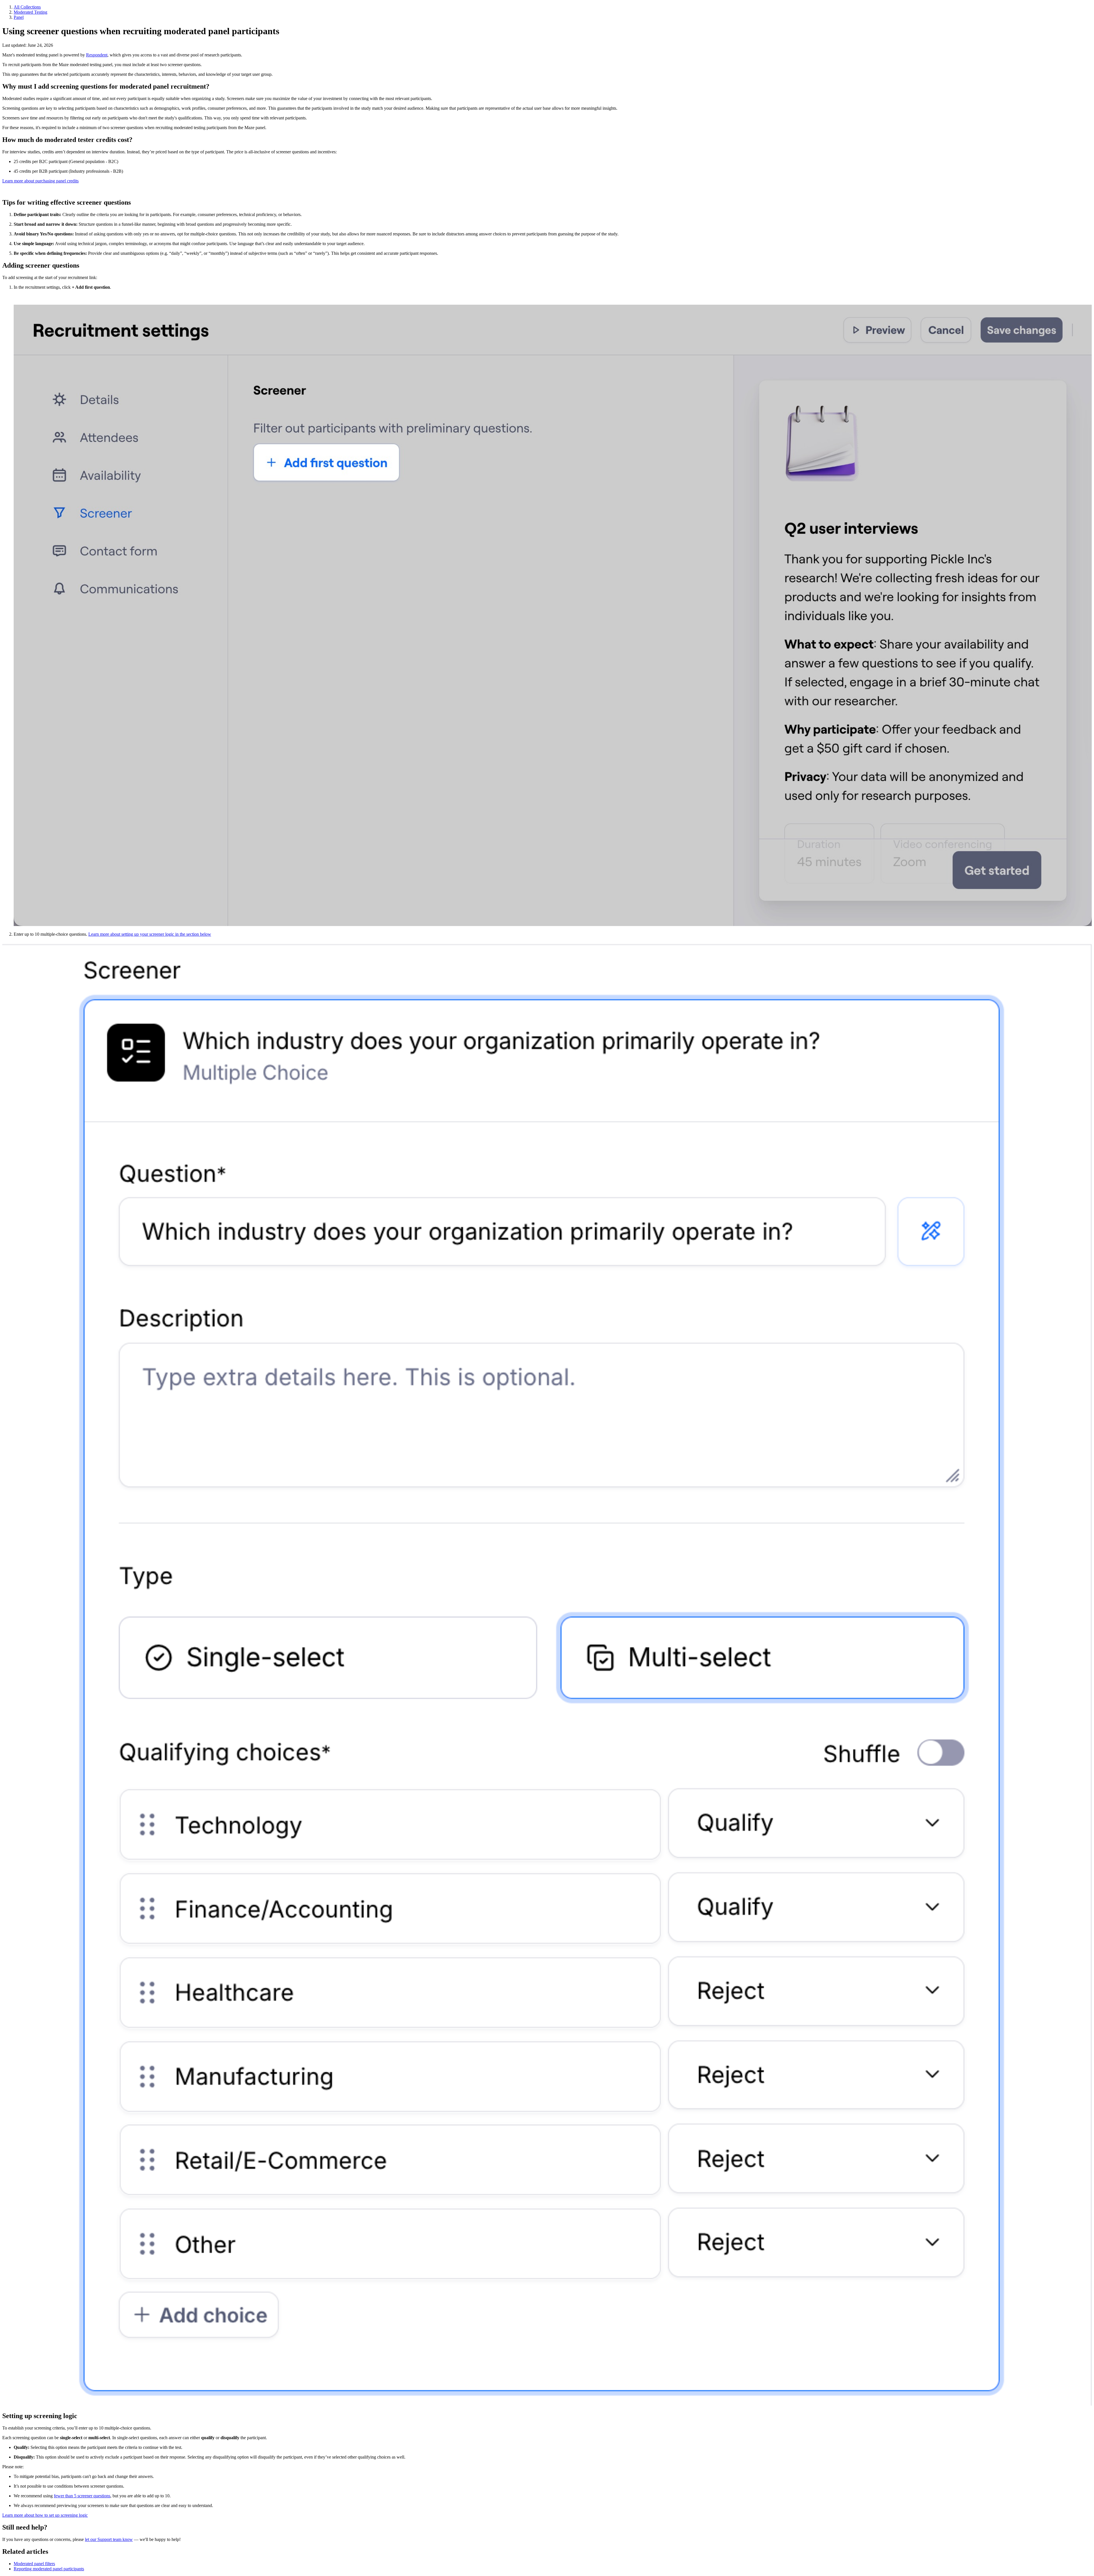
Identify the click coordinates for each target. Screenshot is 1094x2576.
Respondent (97, 55)
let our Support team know (109, 2539)
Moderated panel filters (34, 2564)
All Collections (27, 7)
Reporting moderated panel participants (49, 2569)
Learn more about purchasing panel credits (40, 181)
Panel (19, 17)
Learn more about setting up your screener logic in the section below (150, 934)
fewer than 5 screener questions (82, 2496)
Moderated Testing (30, 12)
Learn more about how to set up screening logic (45, 2515)
